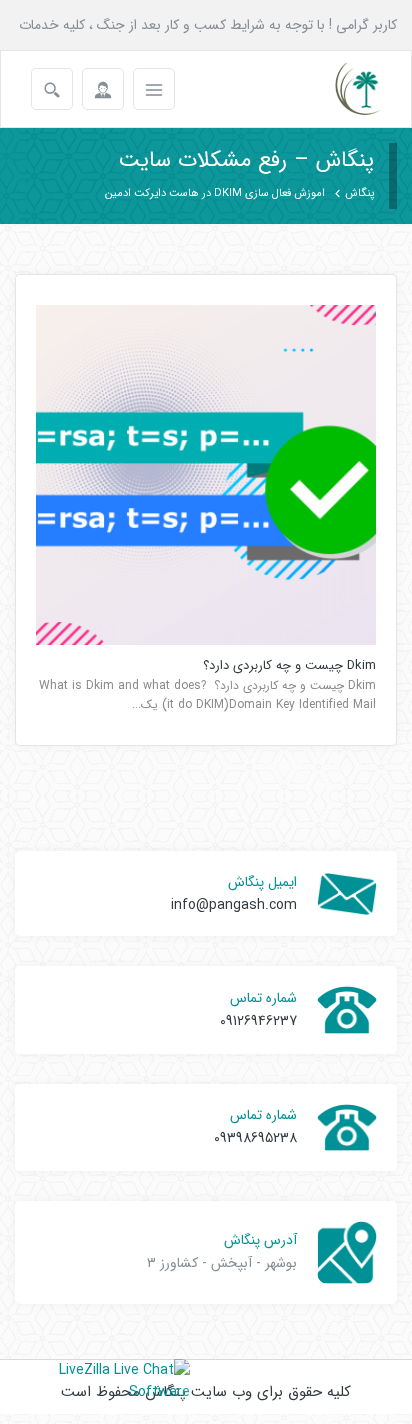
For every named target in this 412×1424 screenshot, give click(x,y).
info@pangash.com (234, 905)
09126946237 (258, 1021)
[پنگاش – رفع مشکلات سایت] (340, 89)
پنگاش (359, 193)
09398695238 (255, 1138)
